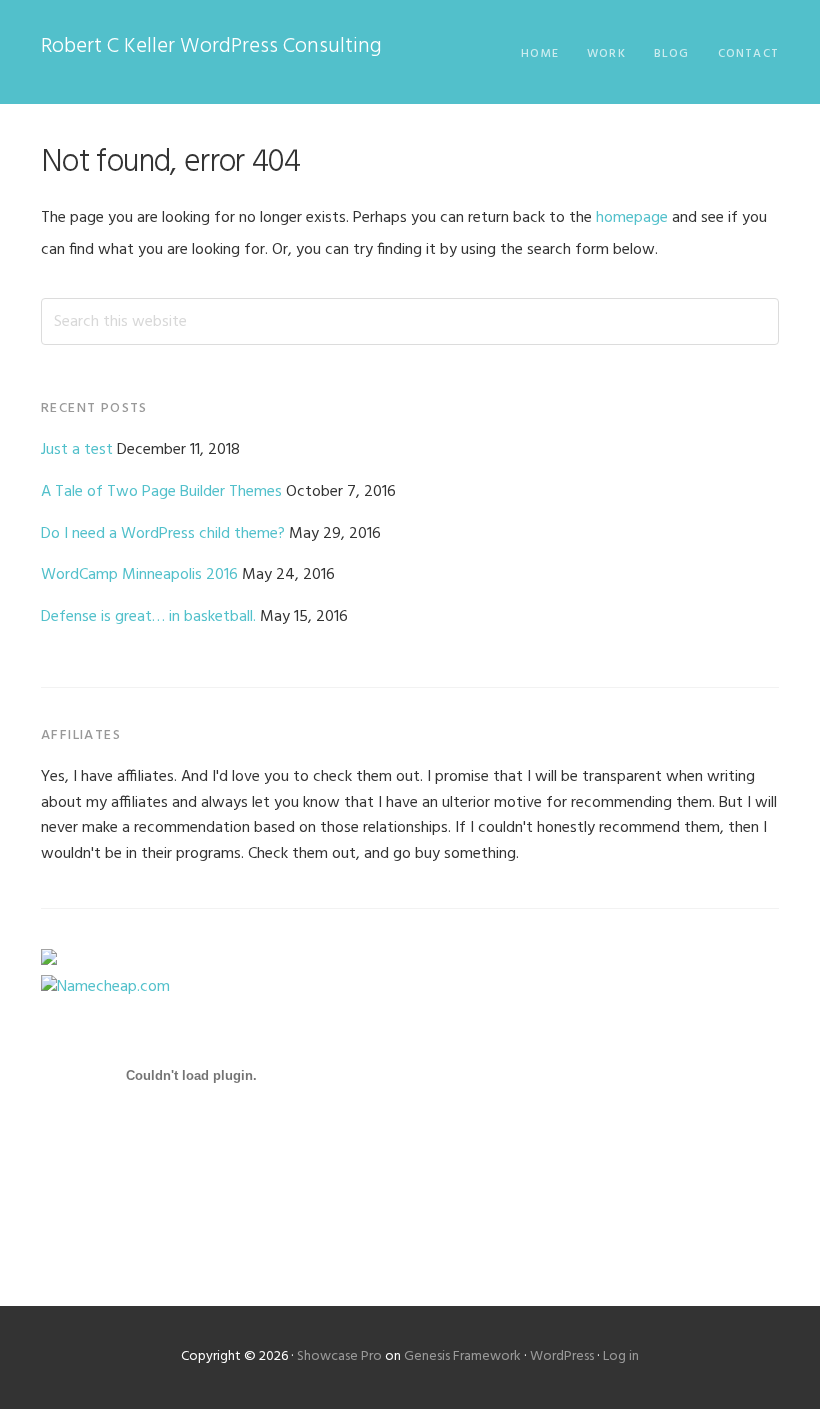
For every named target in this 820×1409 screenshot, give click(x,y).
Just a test (77, 450)
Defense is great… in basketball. (148, 617)
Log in (621, 1356)
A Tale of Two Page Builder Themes (161, 492)
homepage (632, 218)
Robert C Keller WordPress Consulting (211, 46)
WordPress (562, 1356)
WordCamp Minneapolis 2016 (139, 575)
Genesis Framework (462, 1356)
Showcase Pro (339, 1356)
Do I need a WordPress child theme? (163, 534)
